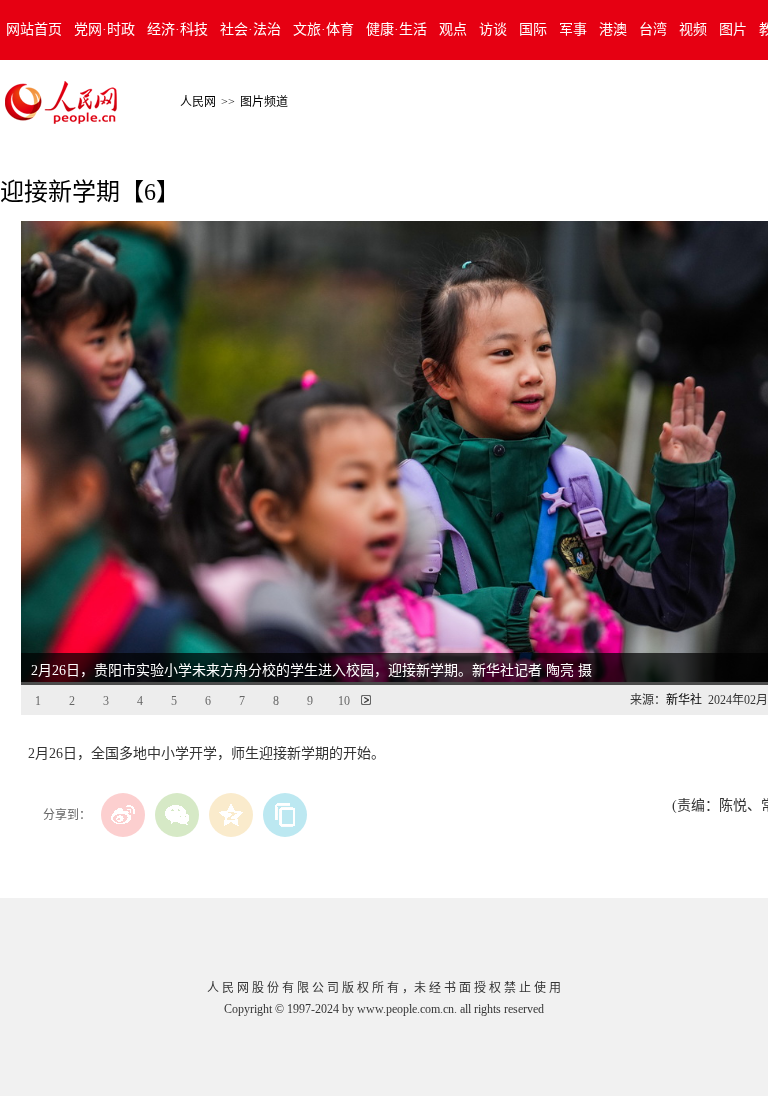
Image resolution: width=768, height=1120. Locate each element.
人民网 (198, 102)
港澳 (613, 29)
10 (344, 701)
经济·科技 (177, 29)
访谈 (493, 29)
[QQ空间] (231, 815)
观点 (453, 29)
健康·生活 (396, 29)
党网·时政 (104, 29)
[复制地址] (285, 815)
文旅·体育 (323, 29)
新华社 (684, 700)
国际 (533, 29)
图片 (733, 29)
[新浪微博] (123, 815)
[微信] (177, 815)
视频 (693, 29)
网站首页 (34, 29)
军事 (573, 29)
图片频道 (264, 102)
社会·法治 (250, 29)
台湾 (653, 29)
